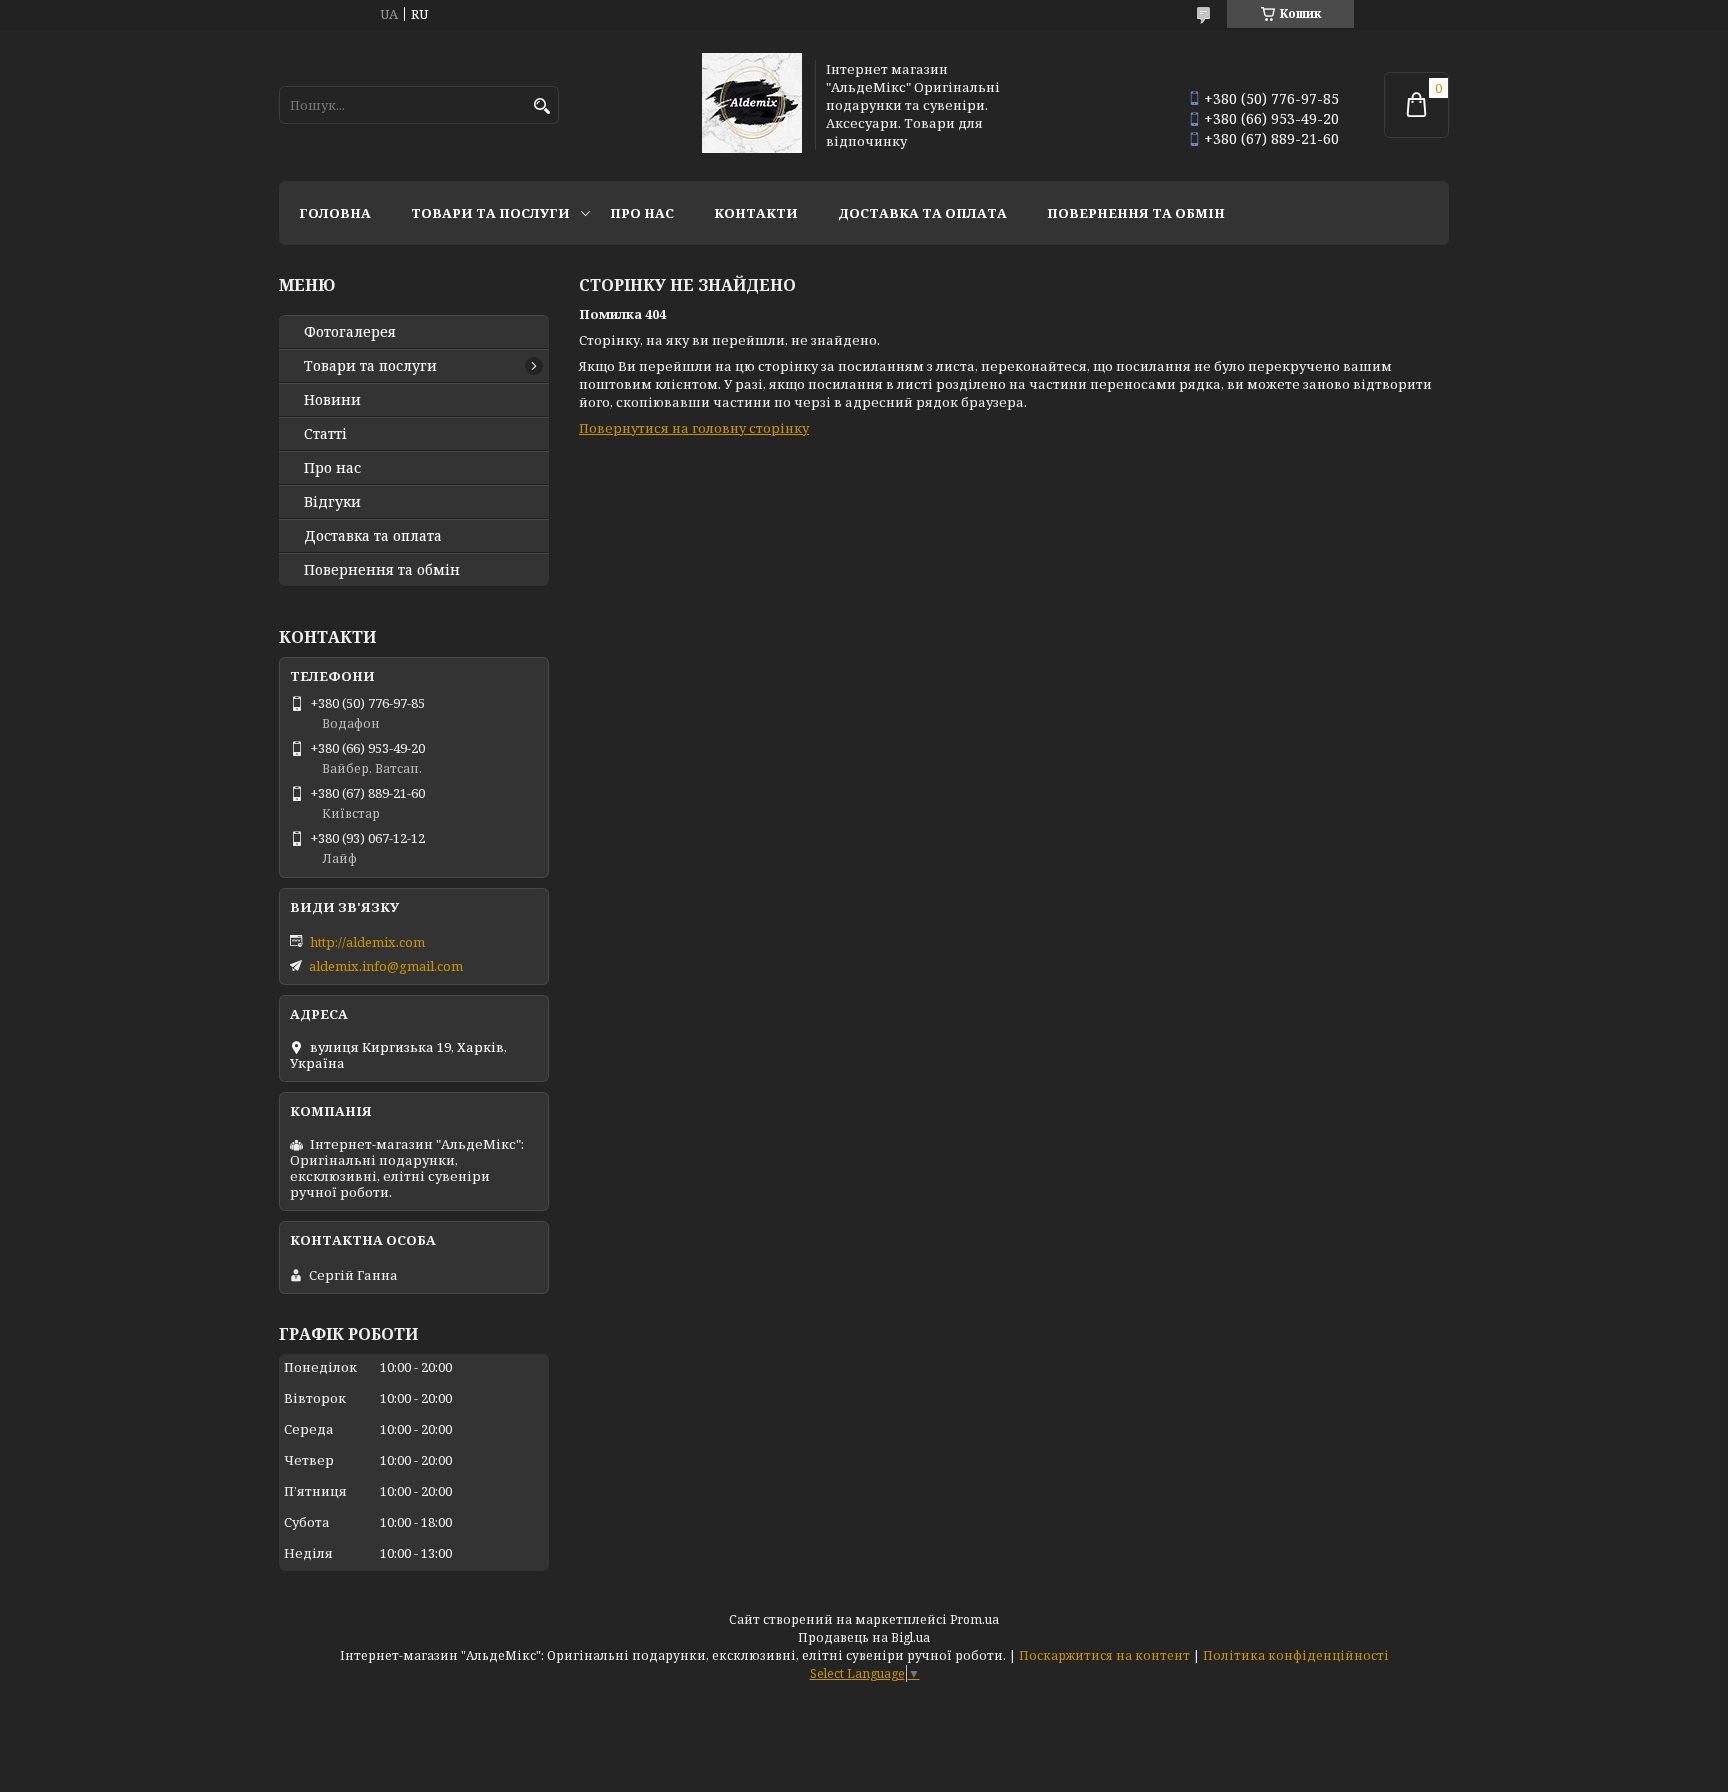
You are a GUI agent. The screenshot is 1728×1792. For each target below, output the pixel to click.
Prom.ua (974, 1619)
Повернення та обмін (1136, 213)
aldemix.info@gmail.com (386, 966)
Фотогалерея (350, 332)
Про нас (642, 213)
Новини (332, 400)
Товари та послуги (490, 213)
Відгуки (332, 502)
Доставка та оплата (922, 213)
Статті (325, 434)
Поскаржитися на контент (1104, 1655)
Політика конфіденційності (1296, 1655)
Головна (335, 213)
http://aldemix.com (367, 942)
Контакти (756, 213)
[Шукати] (541, 106)
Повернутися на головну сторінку (694, 428)
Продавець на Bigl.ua (864, 1637)
